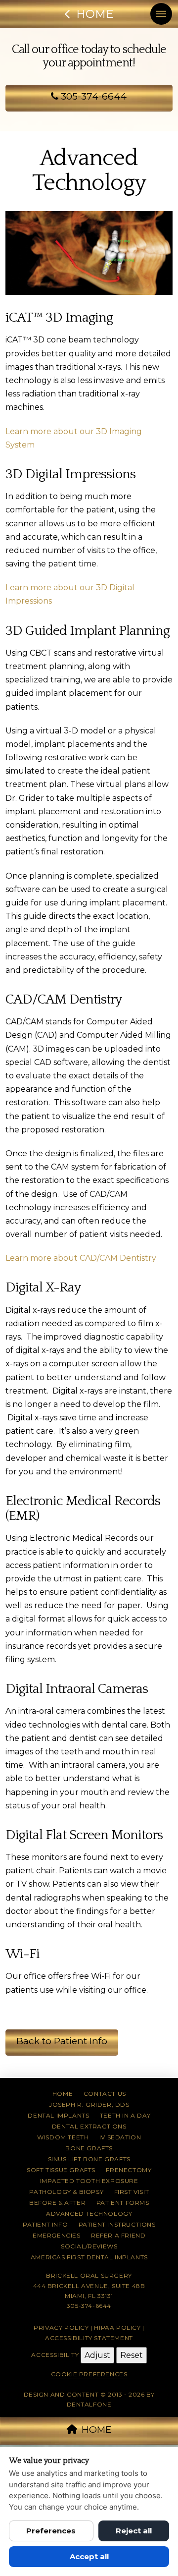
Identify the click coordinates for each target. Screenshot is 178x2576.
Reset (132, 2355)
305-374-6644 (92, 96)
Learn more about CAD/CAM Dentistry (81, 1258)
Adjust (97, 2355)
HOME (96, 2430)
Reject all (134, 2531)
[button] (161, 14)
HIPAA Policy (117, 2327)
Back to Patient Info (62, 2041)
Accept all (89, 2556)
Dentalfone (89, 2404)
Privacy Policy (61, 2327)
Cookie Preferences (89, 2374)
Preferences (51, 2531)
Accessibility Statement (89, 2338)
